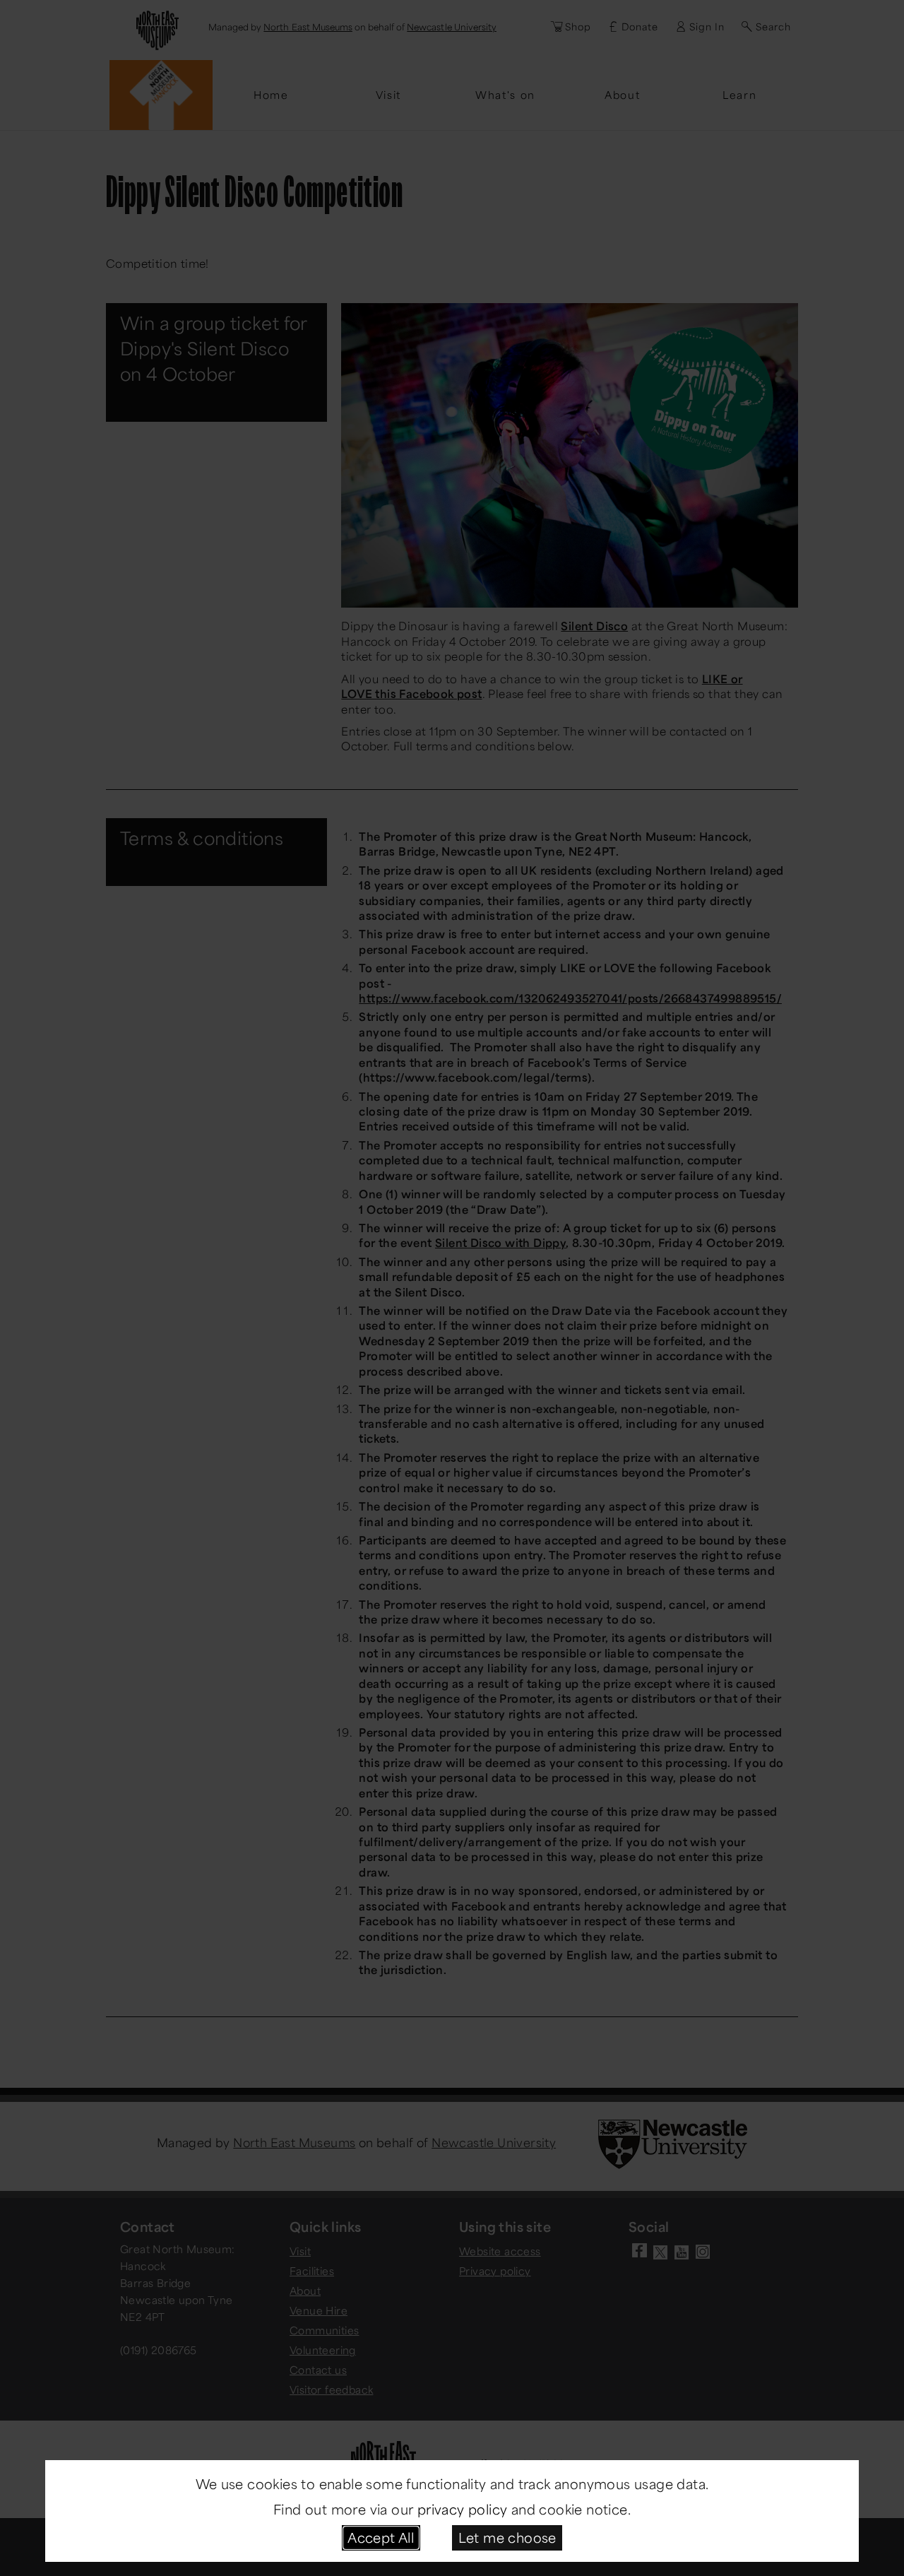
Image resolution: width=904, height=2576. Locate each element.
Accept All (381, 2537)
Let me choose (507, 2537)
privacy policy (463, 2509)
